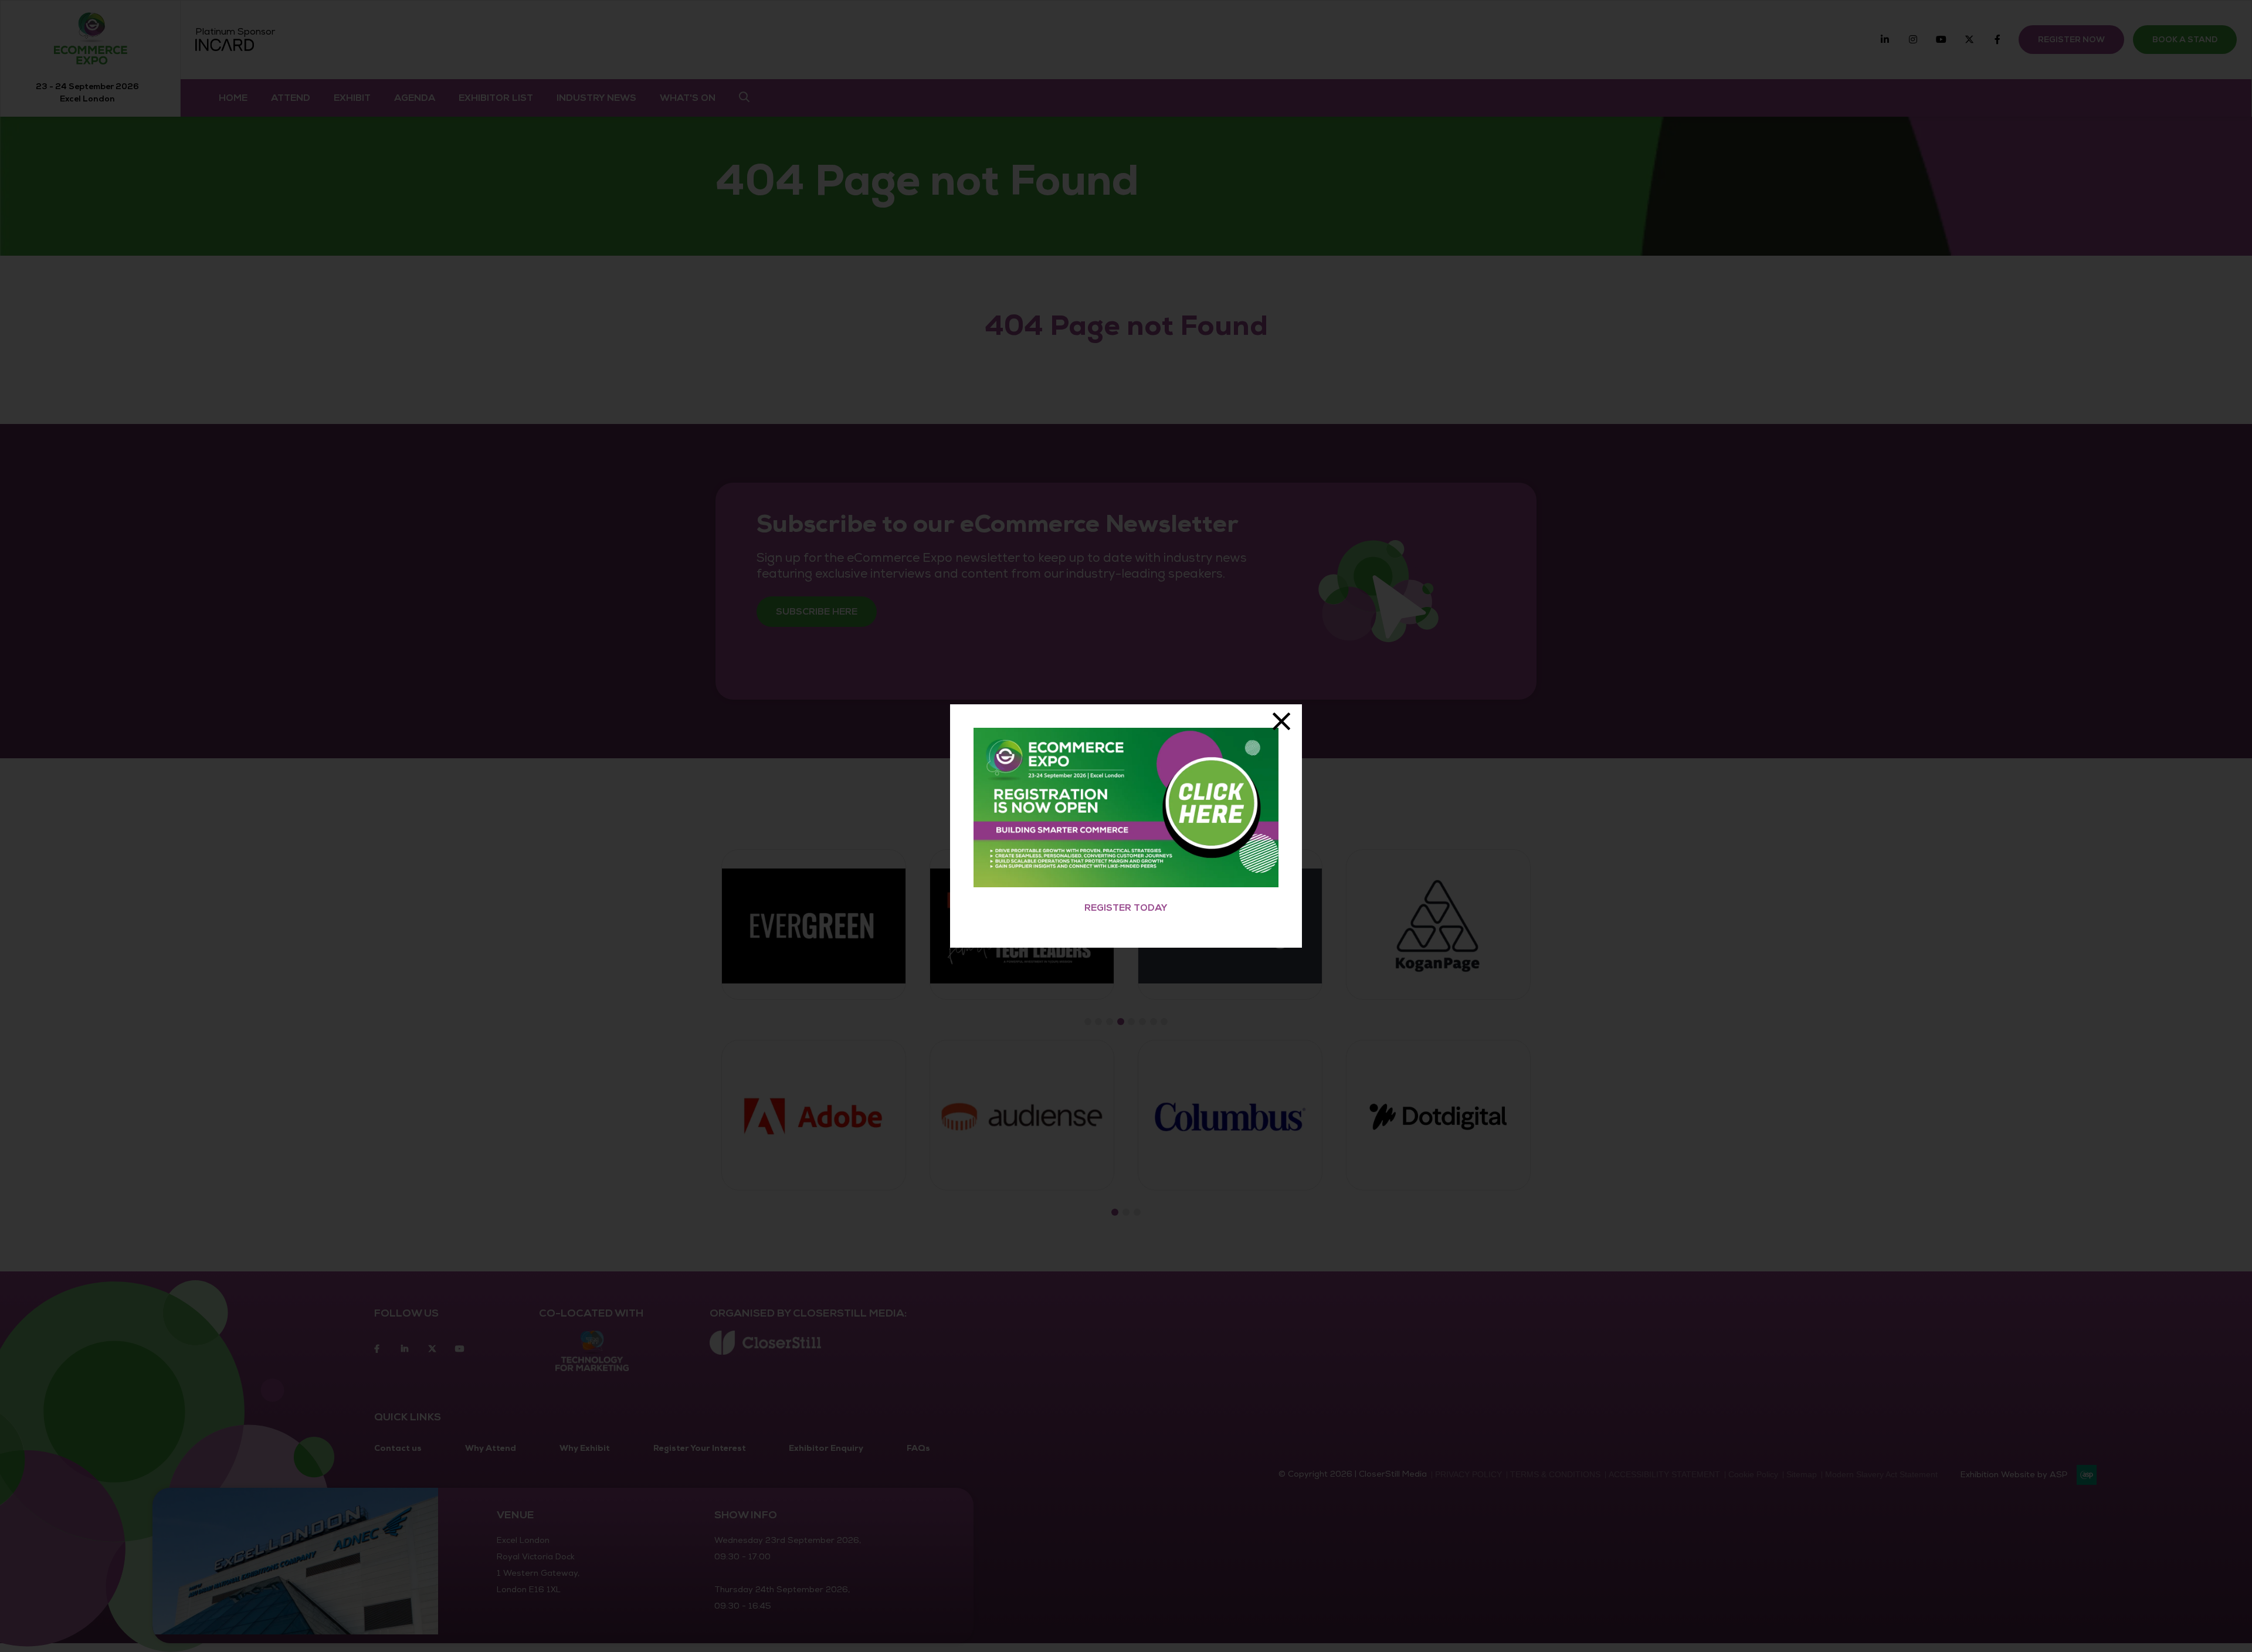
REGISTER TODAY (1126, 908)
